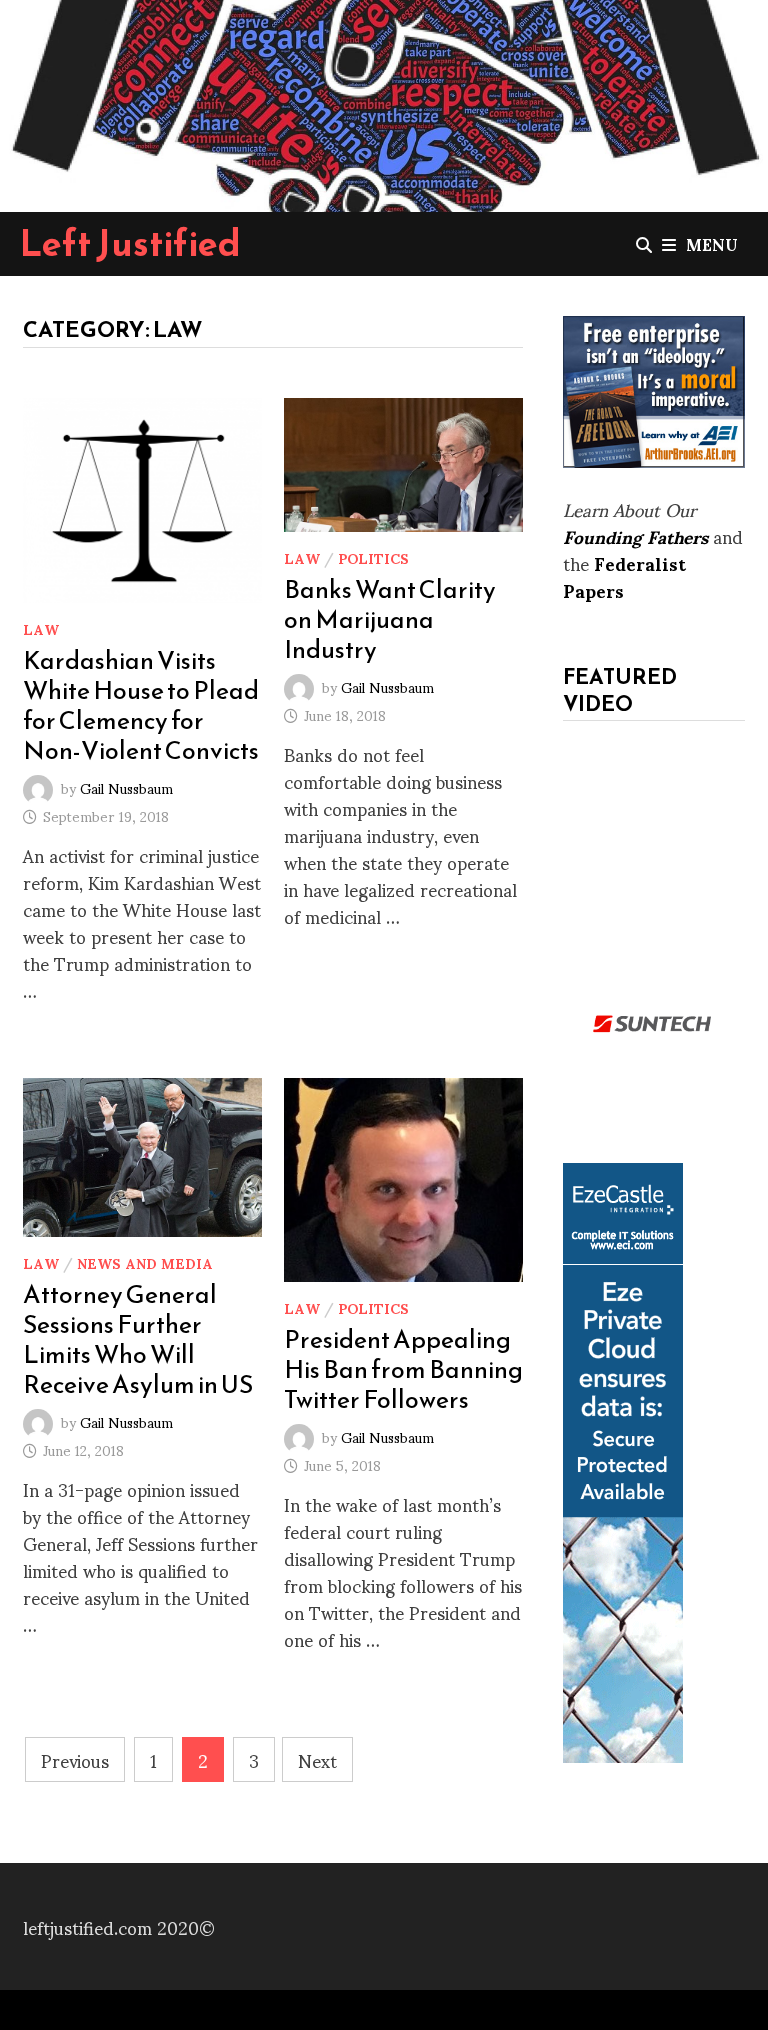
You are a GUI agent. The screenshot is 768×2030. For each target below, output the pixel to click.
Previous (75, 1759)
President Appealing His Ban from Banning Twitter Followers (403, 1369)
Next (317, 1759)
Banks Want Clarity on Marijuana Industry (390, 619)
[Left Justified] (384, 101)
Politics (373, 557)
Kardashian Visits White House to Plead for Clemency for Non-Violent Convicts (141, 705)
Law (41, 628)
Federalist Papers (624, 576)
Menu (712, 243)
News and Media (145, 1262)
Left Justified (130, 243)
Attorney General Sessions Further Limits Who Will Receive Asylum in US (138, 1339)
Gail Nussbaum (126, 787)
